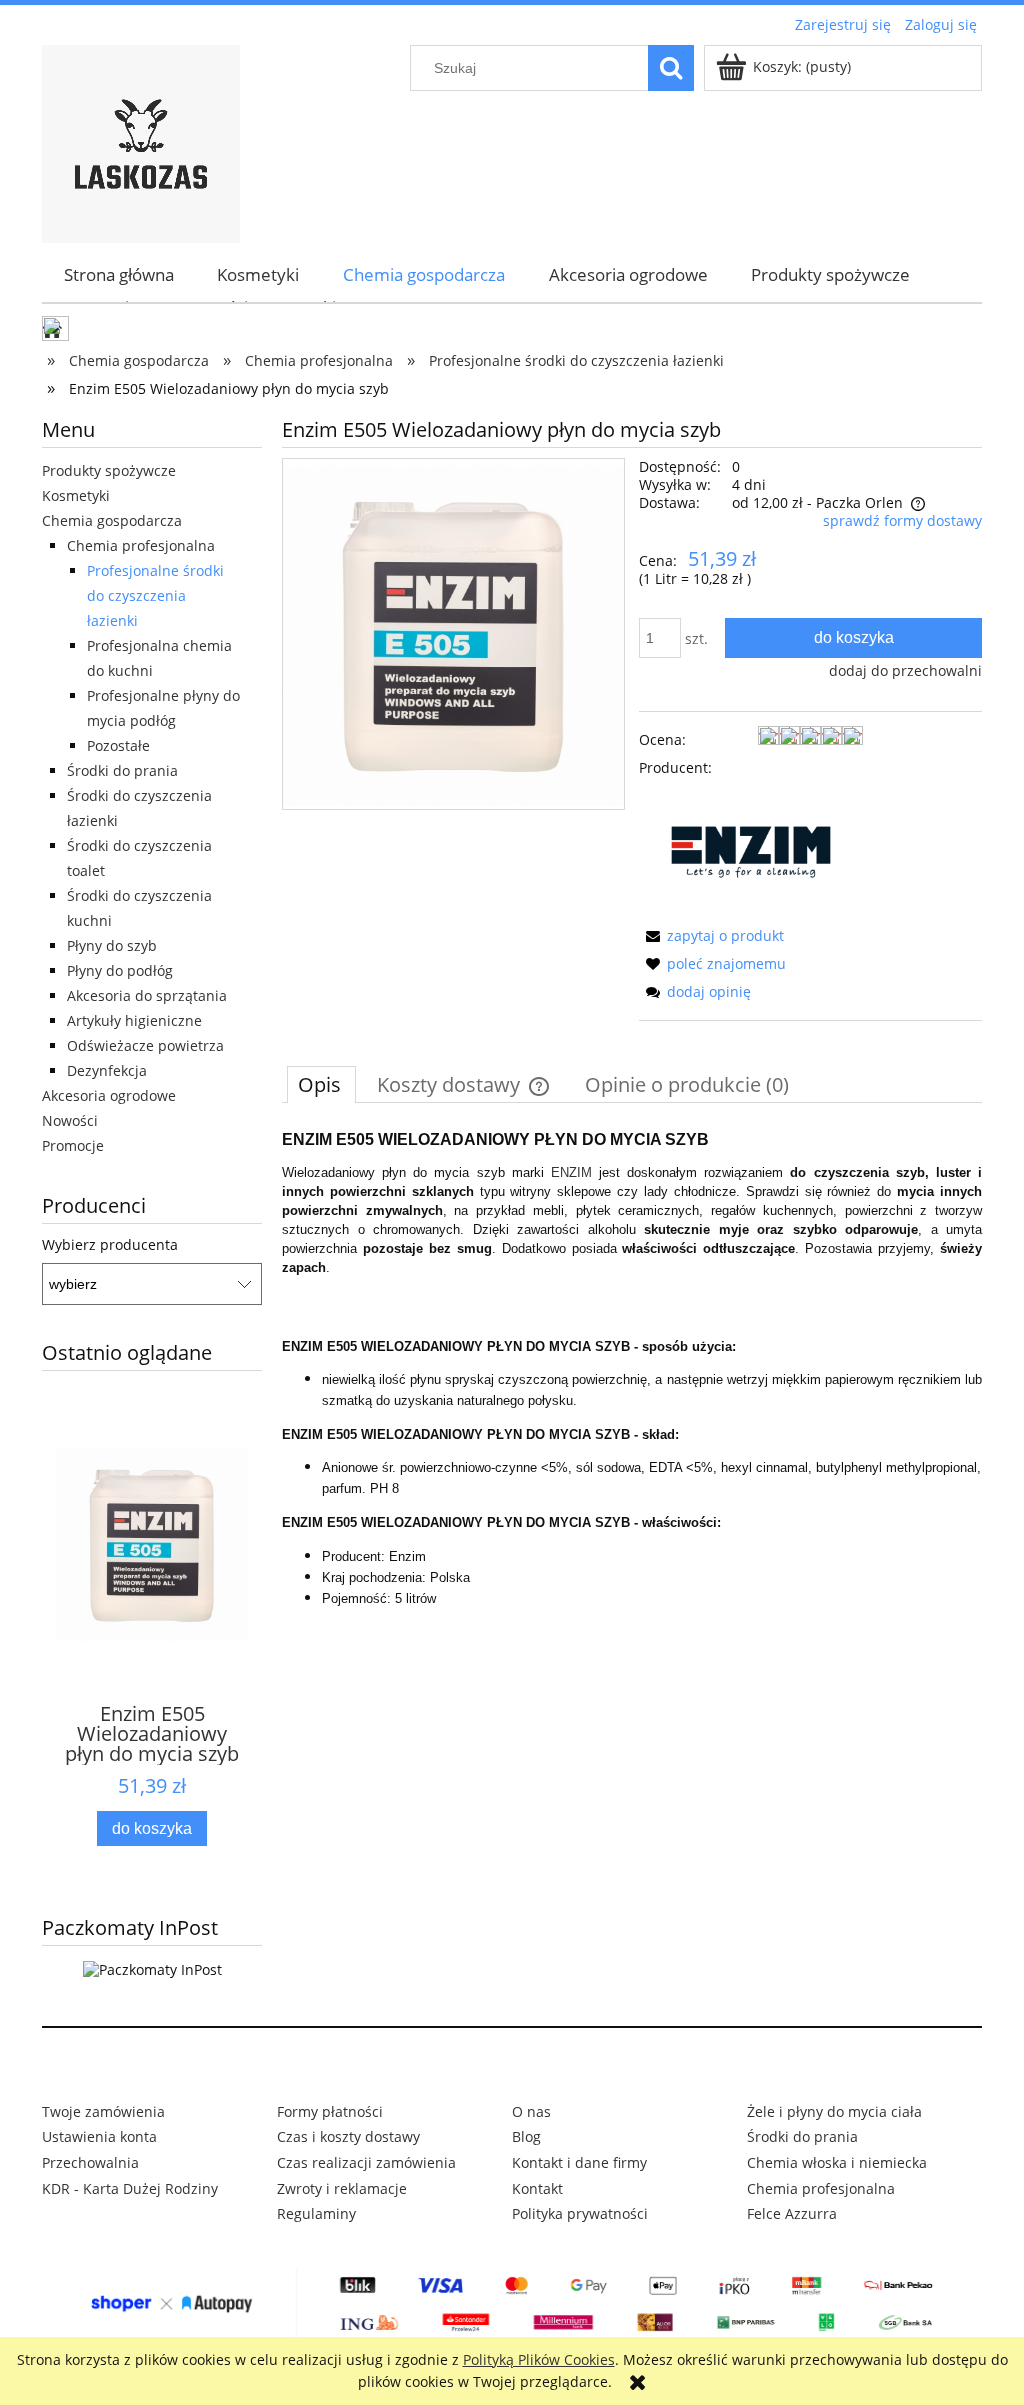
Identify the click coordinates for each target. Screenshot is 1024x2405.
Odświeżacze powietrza (145, 1045)
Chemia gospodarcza (112, 520)
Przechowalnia (90, 2162)
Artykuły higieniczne (134, 1020)
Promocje (73, 1145)
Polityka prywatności (580, 2213)
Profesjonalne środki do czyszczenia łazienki (155, 595)
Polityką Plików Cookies (539, 2359)
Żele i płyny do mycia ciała (834, 2111)
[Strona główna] (141, 141)
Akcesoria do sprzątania (147, 995)
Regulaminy (316, 2213)
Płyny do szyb (112, 945)
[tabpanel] (632, 1370)
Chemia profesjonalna (141, 545)
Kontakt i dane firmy (579, 2162)
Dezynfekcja (107, 1070)
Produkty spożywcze (109, 470)
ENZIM (571, 1172)
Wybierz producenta (110, 1245)
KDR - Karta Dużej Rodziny (130, 2188)
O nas (531, 2111)
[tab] (321, 1084)
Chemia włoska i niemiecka (837, 2162)
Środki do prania (122, 770)
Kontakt (537, 2188)
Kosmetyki (76, 495)
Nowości (70, 1120)
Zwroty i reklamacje (342, 2188)
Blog (526, 2136)
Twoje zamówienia (103, 2111)
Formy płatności (330, 2111)
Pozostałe (118, 745)
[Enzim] (751, 850)
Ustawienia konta (99, 2136)
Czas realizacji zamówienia (366, 2162)
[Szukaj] (671, 68)
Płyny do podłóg (120, 970)
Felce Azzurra (792, 2213)
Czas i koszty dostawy (348, 2136)
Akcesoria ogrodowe (109, 1095)
